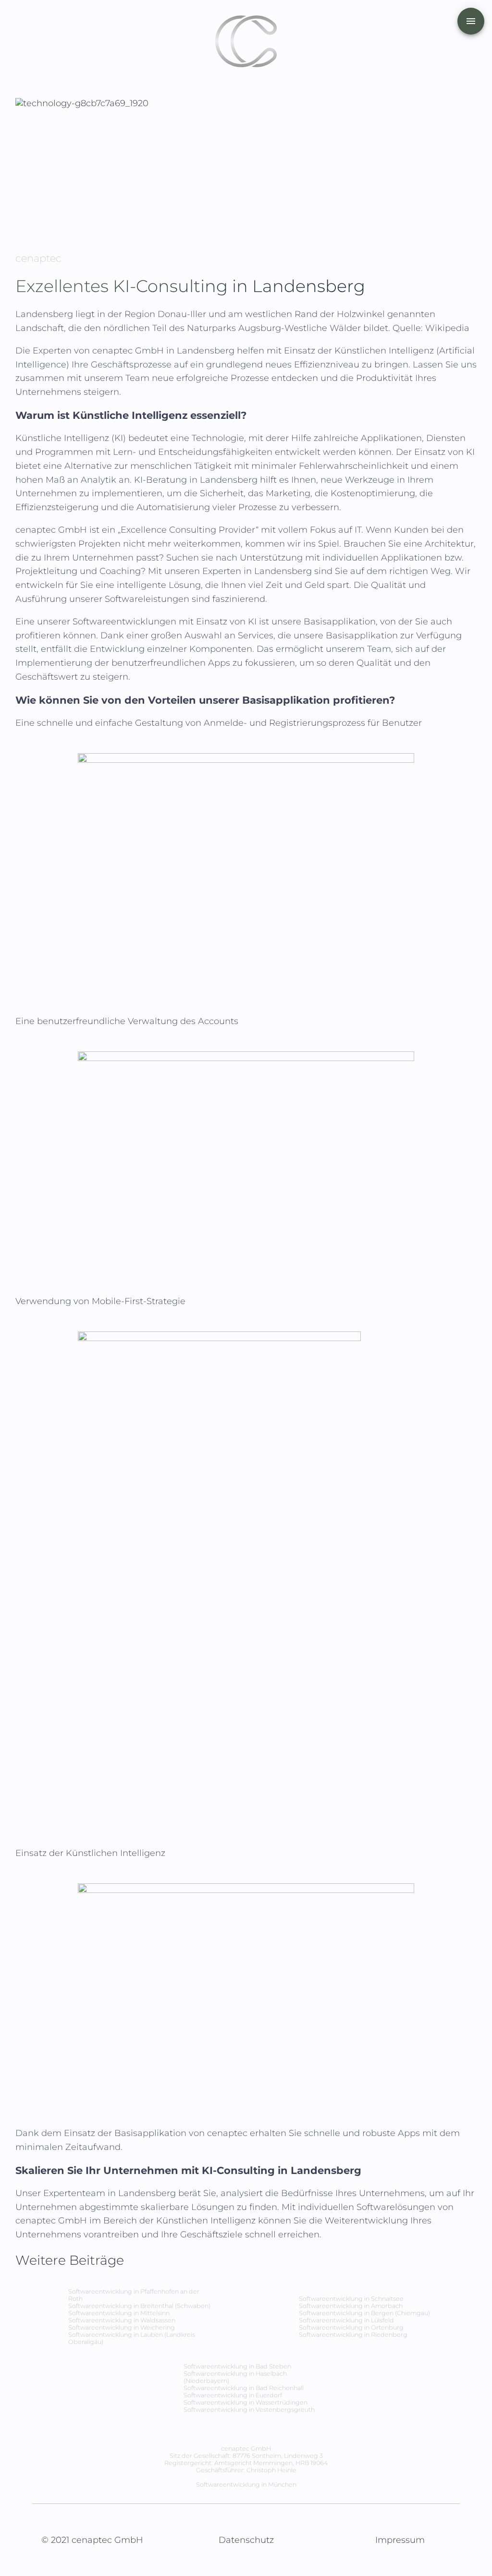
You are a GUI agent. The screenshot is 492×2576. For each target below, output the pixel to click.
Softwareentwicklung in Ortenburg (351, 2327)
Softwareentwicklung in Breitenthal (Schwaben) (139, 2306)
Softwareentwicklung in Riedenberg (353, 2335)
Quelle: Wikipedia (431, 328)
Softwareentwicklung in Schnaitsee (351, 2299)
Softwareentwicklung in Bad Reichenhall (244, 2388)
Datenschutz (246, 2540)
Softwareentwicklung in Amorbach (351, 2306)
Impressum (400, 2540)
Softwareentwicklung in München (246, 2484)
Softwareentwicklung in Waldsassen (122, 2320)
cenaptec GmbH (129, 351)
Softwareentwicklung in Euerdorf (233, 2395)
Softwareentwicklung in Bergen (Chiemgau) (364, 2313)
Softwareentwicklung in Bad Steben (237, 2366)
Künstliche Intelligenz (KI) (71, 438)
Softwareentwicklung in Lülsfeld (346, 2320)
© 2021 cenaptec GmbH (92, 2540)
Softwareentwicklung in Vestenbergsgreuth (249, 2410)
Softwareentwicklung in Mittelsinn (119, 2313)
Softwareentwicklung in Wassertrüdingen (246, 2402)
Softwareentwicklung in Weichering (122, 2327)
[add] (471, 21)
